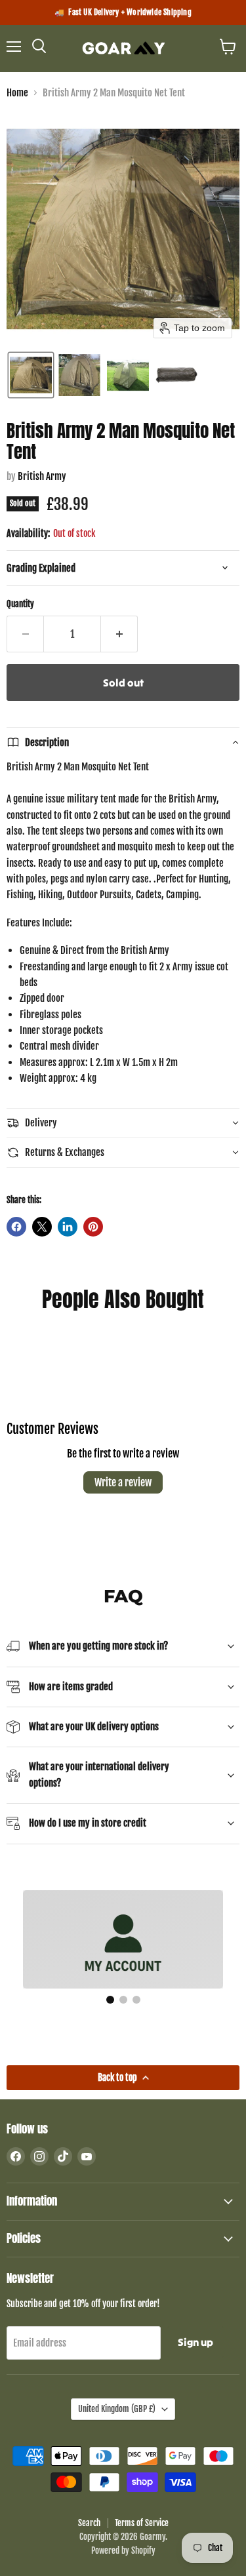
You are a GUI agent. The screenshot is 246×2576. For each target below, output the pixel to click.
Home (17, 93)
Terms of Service (142, 2523)
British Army (42, 476)
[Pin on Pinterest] (93, 1227)
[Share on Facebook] (16, 1227)
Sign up (195, 2342)
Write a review (123, 1482)
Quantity (20, 604)
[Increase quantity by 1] (119, 634)
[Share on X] (42, 1227)
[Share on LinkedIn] (68, 1227)
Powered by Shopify (123, 2550)
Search (89, 2523)
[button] (31, 375)
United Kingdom (117, 2409)
